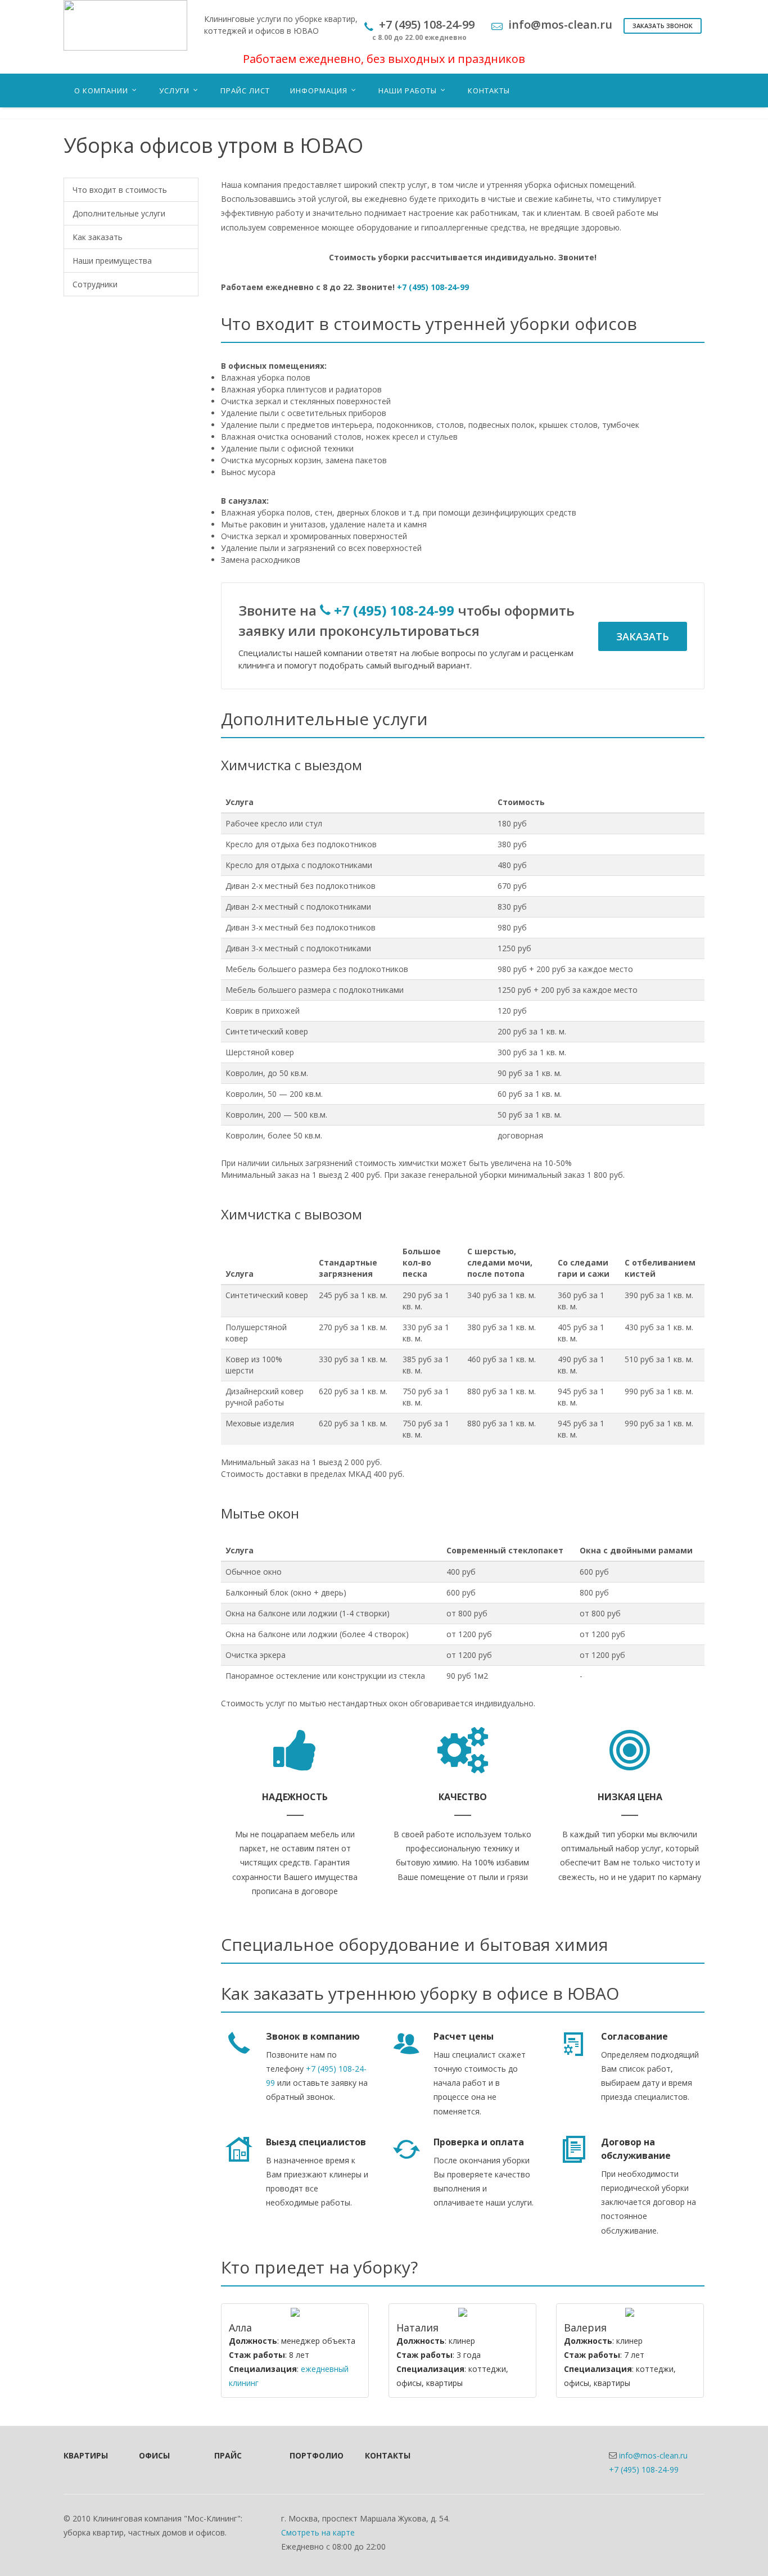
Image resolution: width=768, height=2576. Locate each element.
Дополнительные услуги (119, 213)
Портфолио (312, 2455)
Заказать (643, 636)
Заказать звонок (663, 26)
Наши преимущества (112, 261)
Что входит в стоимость (120, 190)
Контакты (387, 2455)
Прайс (228, 2455)
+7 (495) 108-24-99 (433, 287)
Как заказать (98, 237)
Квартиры (86, 2455)
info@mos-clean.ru (653, 2455)
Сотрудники (95, 284)
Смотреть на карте (318, 2532)
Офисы (154, 2455)
